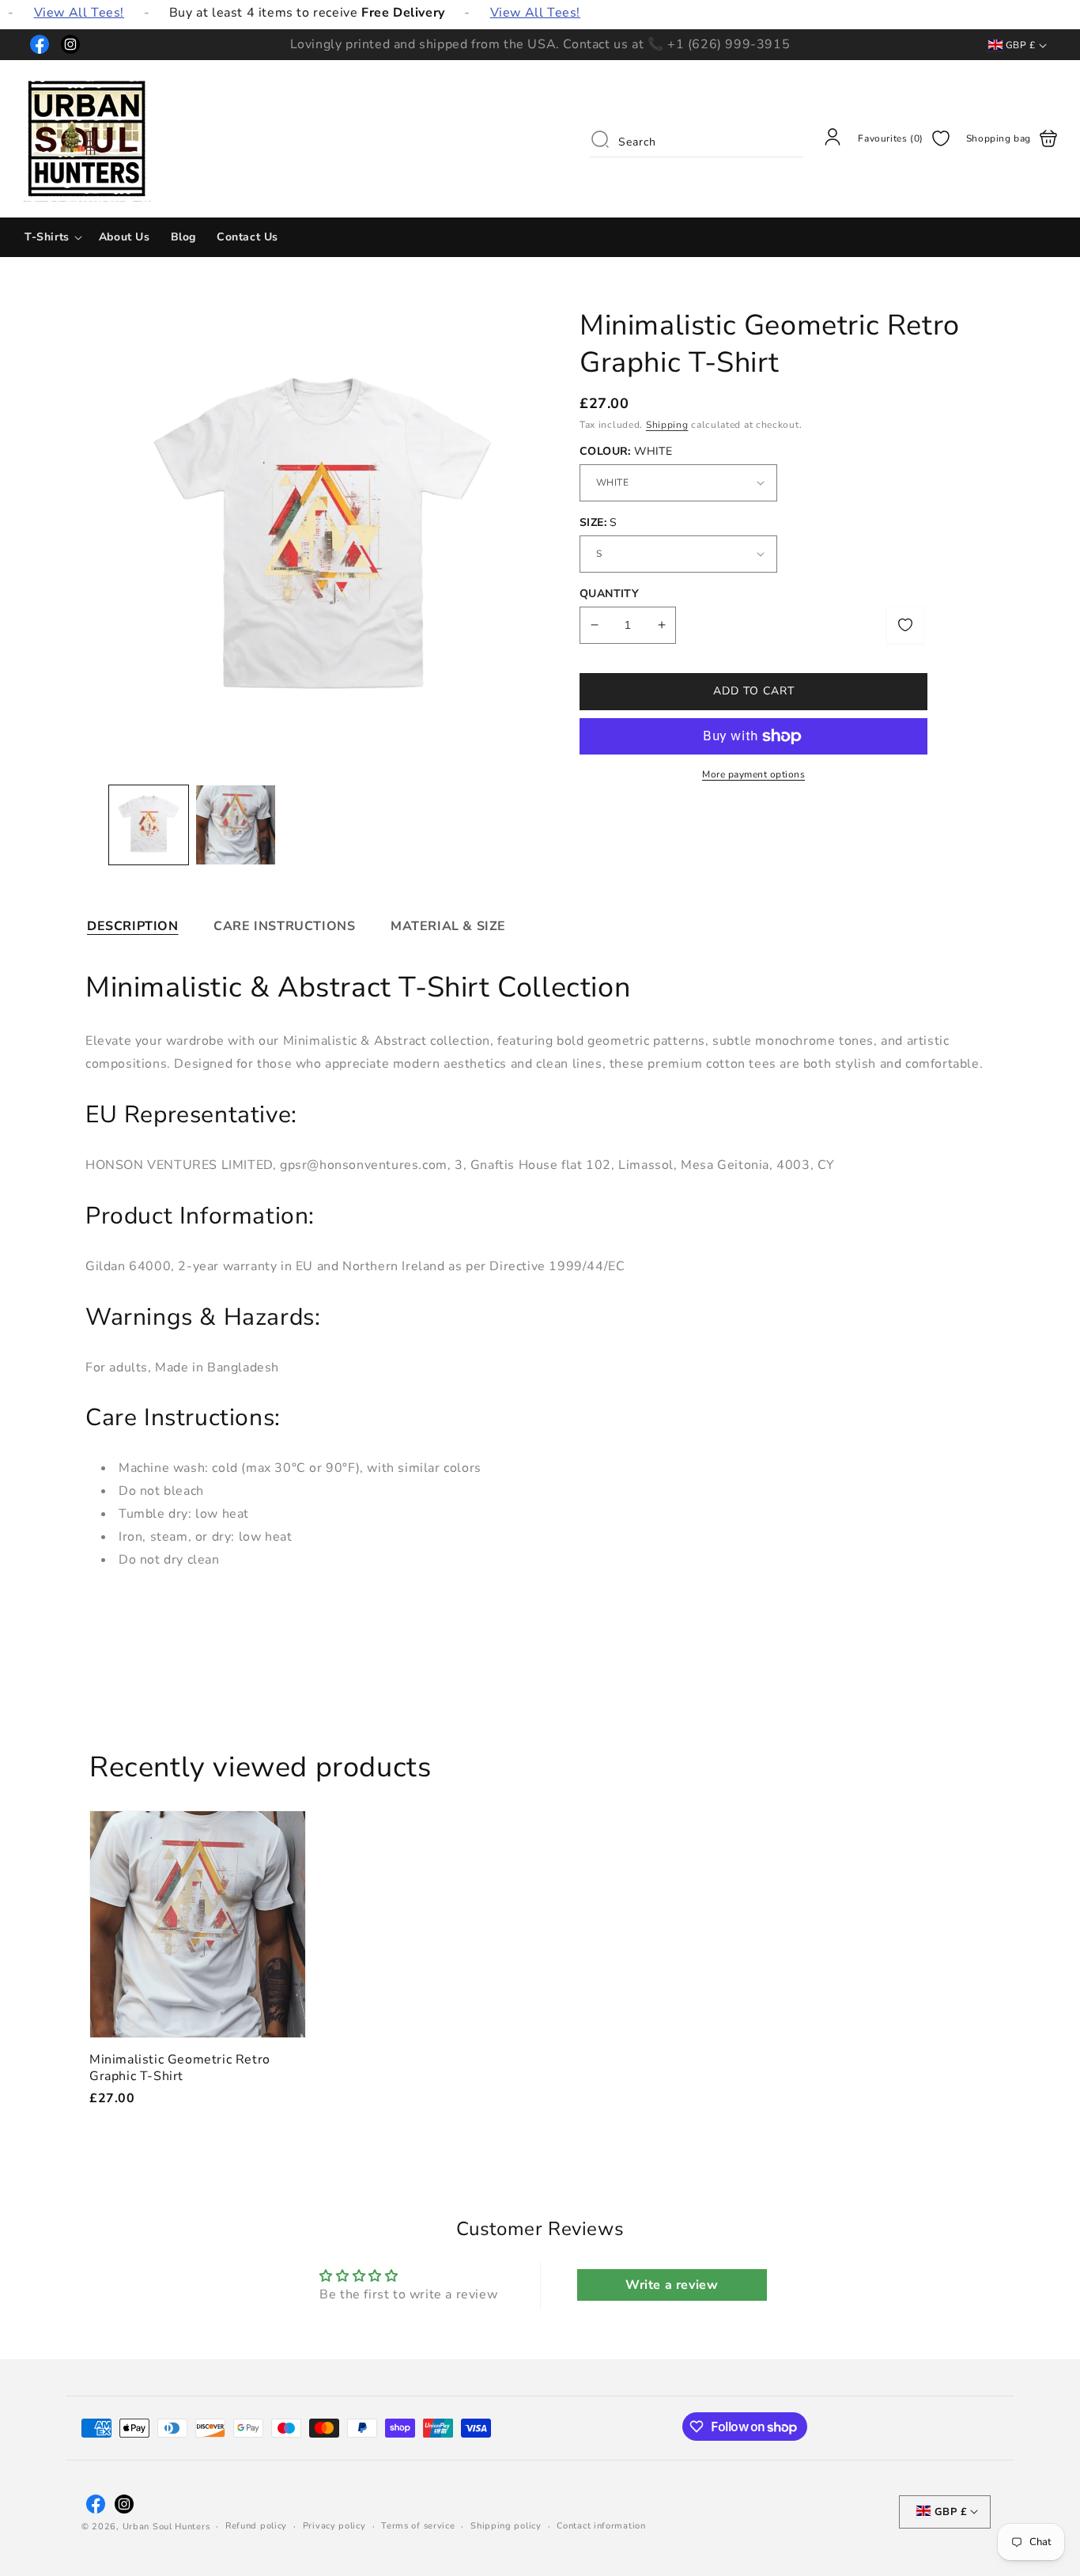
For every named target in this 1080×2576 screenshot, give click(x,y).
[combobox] (697, 138)
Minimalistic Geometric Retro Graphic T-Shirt (198, 1924)
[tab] (133, 926)
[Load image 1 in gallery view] (149, 825)
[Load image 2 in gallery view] (236, 825)
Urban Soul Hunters (166, 2527)
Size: (599, 522)
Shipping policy (506, 2526)
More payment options (753, 774)
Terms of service (418, 2526)
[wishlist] (905, 625)
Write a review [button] (672, 2285)
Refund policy (256, 2526)
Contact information (601, 2526)
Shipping (667, 425)
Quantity (609, 594)
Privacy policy (334, 2526)
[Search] (600, 139)
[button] (51, 237)
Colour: (626, 451)
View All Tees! (79, 13)
